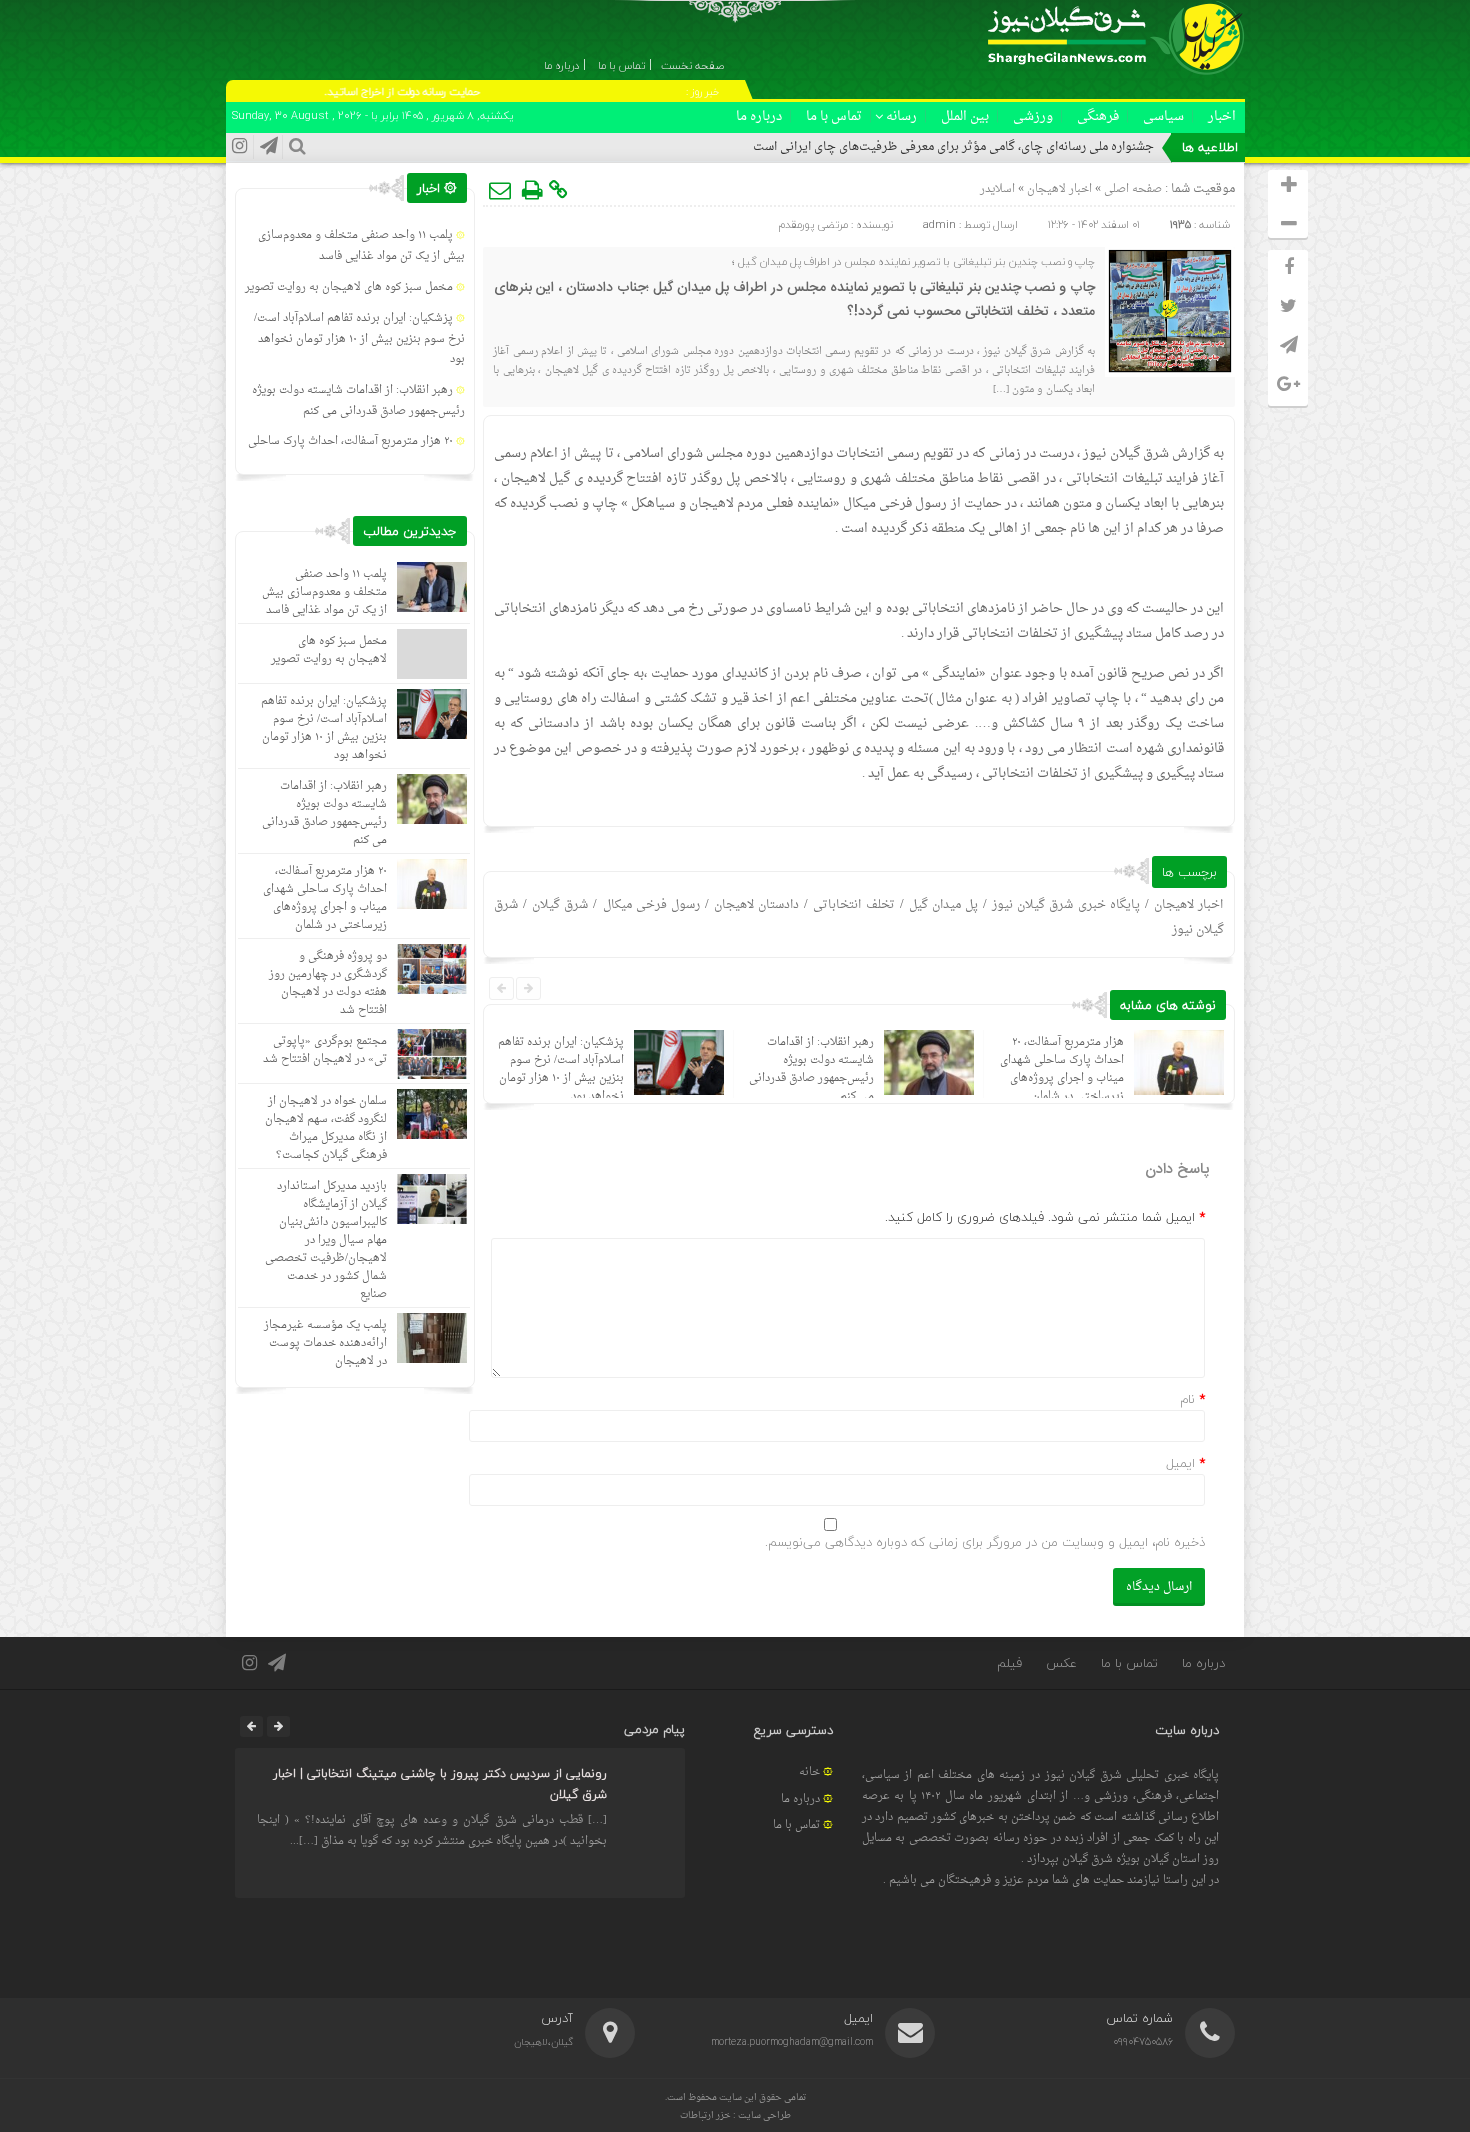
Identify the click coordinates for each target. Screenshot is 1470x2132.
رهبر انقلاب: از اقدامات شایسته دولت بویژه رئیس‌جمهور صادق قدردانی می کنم (811, 1069)
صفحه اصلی (1131, 189)
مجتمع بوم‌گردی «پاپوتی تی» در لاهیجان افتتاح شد (325, 1050)
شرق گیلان (560, 905)
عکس (1061, 1663)
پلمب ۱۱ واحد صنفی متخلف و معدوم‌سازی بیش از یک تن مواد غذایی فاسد (361, 246)
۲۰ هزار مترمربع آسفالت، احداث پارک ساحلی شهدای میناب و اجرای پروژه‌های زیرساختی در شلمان (1062, 1069)
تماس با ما (834, 116)
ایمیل (1180, 1463)
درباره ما (759, 116)
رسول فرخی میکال (651, 905)
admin (939, 224)
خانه (809, 1772)
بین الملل (965, 116)
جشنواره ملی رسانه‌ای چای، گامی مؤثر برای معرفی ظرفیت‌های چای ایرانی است (953, 147)
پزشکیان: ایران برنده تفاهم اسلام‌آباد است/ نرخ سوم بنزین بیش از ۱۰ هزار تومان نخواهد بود (561, 1069)
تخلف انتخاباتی (853, 905)
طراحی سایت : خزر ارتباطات (735, 2115)
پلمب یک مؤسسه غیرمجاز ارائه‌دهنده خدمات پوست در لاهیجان (325, 1343)
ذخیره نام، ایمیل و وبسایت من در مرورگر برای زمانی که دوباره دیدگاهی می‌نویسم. (985, 1542)
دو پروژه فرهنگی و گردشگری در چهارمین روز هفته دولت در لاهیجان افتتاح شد (328, 983)
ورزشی (1033, 116)
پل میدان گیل (943, 905)
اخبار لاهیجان (1059, 189)
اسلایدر (997, 189)
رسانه (901, 116)
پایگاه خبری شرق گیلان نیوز (1065, 905)
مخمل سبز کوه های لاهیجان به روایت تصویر (349, 287)
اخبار (1222, 116)
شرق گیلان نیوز (1125, 453)
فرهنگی (1098, 116)
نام (1187, 1399)
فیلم (1009, 1663)
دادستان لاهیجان (756, 905)
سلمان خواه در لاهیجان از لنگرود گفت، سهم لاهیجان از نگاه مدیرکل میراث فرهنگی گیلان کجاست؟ (326, 1128)
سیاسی (1163, 116)
